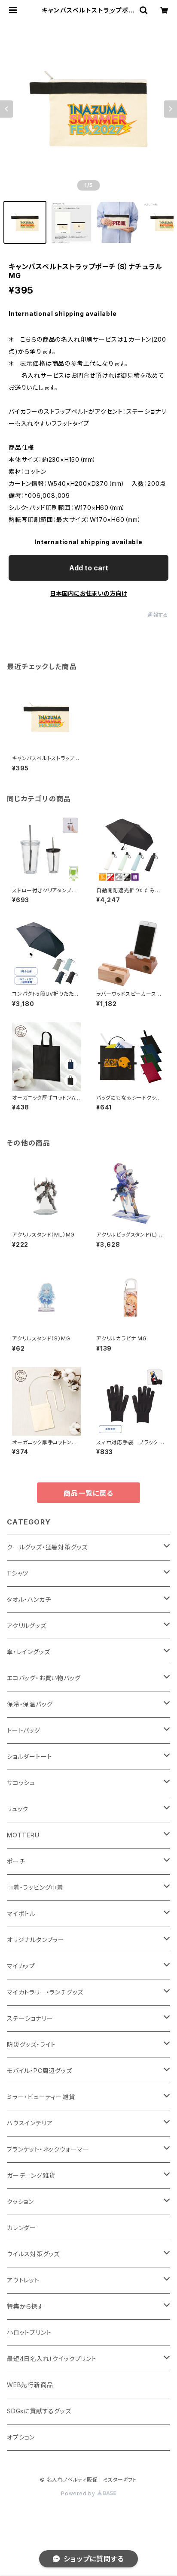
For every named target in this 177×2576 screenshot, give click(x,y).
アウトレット (23, 2280)
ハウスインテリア (30, 2123)
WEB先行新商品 (30, 2385)
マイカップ (21, 1966)
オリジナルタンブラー (36, 1940)
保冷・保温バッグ (30, 1704)
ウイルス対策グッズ (33, 2254)
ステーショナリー (30, 2018)
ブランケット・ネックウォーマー (48, 2149)
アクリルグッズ (27, 1626)
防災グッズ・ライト (31, 2044)
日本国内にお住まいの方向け (88, 593)
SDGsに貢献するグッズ (39, 2411)
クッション (20, 2202)
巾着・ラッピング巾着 (35, 1887)
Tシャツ (18, 1573)
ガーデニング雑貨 (31, 2175)
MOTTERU (23, 1835)
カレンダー (21, 2228)
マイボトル (21, 1914)
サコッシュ (21, 1783)
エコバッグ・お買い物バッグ (44, 1678)
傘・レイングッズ (28, 1652)
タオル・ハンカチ (29, 1599)
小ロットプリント (29, 2332)
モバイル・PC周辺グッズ (40, 2071)
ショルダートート (29, 1756)
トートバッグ (24, 1730)
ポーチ (16, 1861)
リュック (18, 1809)
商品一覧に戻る (88, 1493)
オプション (21, 2437)
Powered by (79, 2493)
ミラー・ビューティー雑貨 (41, 2097)
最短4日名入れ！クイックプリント (52, 2359)
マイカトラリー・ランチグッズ (45, 1992)
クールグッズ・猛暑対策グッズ (47, 1547)
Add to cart (89, 568)
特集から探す (25, 2306)
